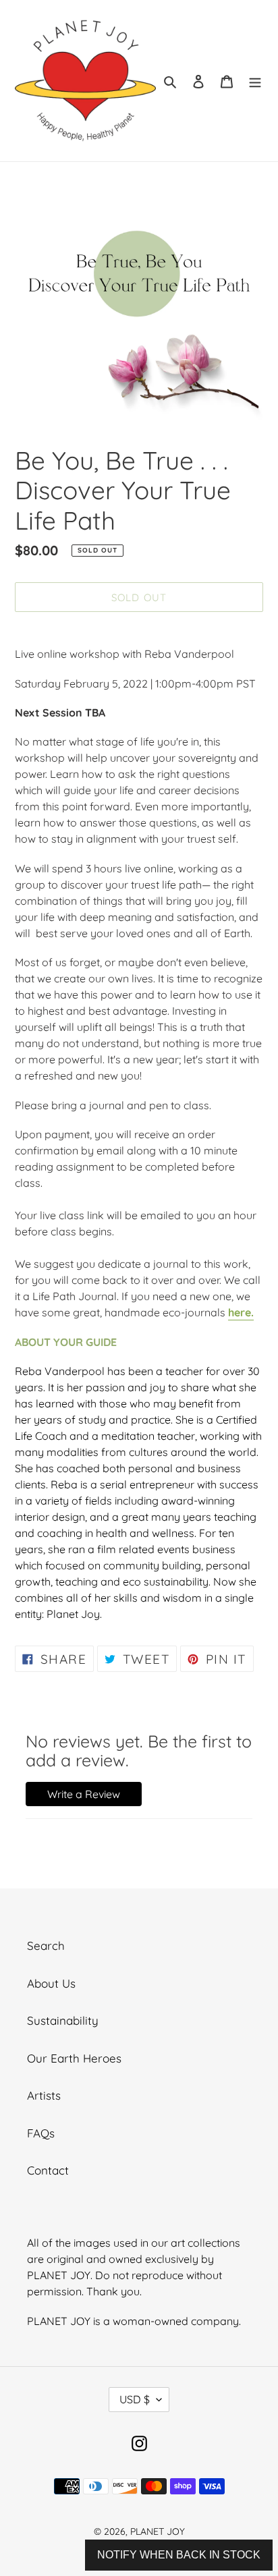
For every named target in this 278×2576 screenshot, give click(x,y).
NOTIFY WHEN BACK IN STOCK (179, 2555)
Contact (48, 2170)
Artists (44, 2095)
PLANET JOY (158, 2531)
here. (241, 1312)
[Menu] (255, 81)
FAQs (41, 2133)
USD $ (135, 2399)
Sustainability (63, 2020)
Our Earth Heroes (74, 2058)
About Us (51, 1983)
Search (46, 1945)
